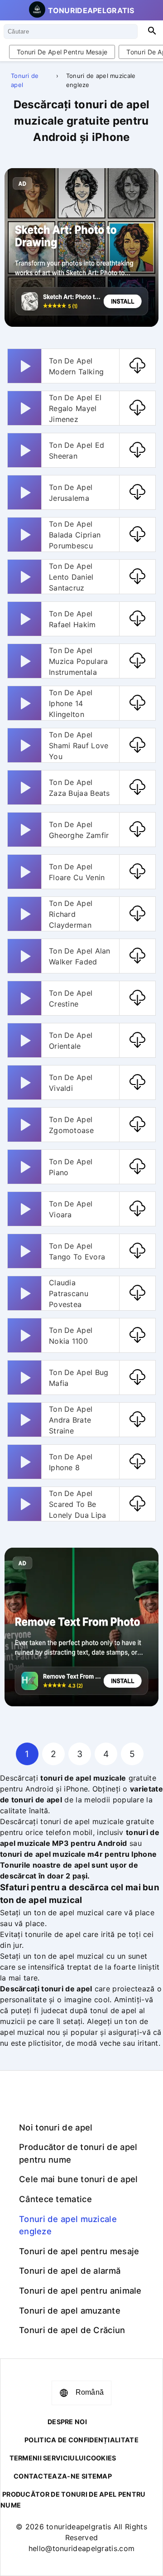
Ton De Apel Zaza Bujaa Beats (79, 788)
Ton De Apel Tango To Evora (77, 1251)
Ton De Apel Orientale (71, 1041)
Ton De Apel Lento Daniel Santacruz (71, 577)
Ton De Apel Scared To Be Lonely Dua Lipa (78, 1504)
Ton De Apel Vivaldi (71, 1083)
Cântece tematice (55, 2199)
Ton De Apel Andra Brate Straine (71, 1420)
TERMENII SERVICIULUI (48, 2458)
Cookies (101, 2458)
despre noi (67, 2422)
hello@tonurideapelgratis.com (81, 2548)
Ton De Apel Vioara (71, 1209)
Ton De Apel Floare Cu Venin (77, 872)
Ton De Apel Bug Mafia (79, 1378)
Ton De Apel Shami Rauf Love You (79, 746)
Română (90, 2392)
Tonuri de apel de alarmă (70, 2271)
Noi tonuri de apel (56, 2127)
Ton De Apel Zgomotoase (71, 1125)
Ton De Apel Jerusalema (71, 493)
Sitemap (97, 2476)
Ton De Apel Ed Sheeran (77, 450)
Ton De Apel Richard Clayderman (71, 914)
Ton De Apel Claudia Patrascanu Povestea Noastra (71, 1293)
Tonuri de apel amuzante (70, 2310)
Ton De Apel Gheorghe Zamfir (79, 830)
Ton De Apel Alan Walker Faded (80, 956)
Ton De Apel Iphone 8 (71, 1462)
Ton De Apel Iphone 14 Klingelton (71, 703)
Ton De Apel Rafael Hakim (72, 619)
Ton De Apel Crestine (71, 998)
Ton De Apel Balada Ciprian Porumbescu (75, 535)
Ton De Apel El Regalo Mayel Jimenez (75, 408)
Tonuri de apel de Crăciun (72, 2330)
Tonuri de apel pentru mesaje (62, 52)
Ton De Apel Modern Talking (76, 366)
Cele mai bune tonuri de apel (78, 2179)
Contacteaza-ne (47, 2476)
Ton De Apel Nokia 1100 (71, 1336)
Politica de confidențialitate (81, 2440)
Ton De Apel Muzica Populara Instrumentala (79, 661)
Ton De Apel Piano (71, 1167)
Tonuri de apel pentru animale (80, 2290)
